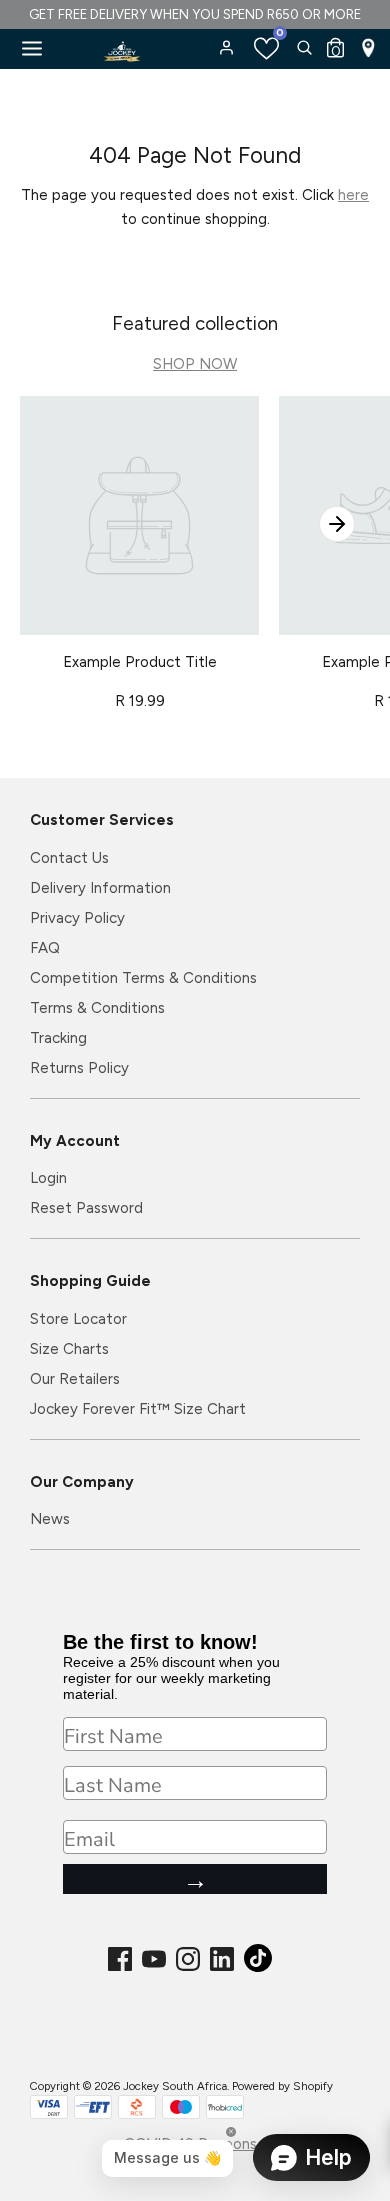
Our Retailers (75, 1379)
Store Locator (78, 1319)
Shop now (195, 364)
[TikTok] (260, 1963)
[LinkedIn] (224, 1959)
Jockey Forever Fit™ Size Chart (138, 1409)
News (50, 1519)
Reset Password (86, 1208)
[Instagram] (190, 1959)
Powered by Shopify (282, 2086)
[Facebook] (122, 1959)
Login (48, 1178)
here (353, 195)
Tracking (58, 1038)
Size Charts (69, 1349)
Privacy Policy (77, 918)
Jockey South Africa (175, 2086)
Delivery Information (100, 888)
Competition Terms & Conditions (143, 978)
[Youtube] (156, 1959)
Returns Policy (79, 1068)
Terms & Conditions (97, 1008)
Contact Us (69, 858)
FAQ (45, 948)
